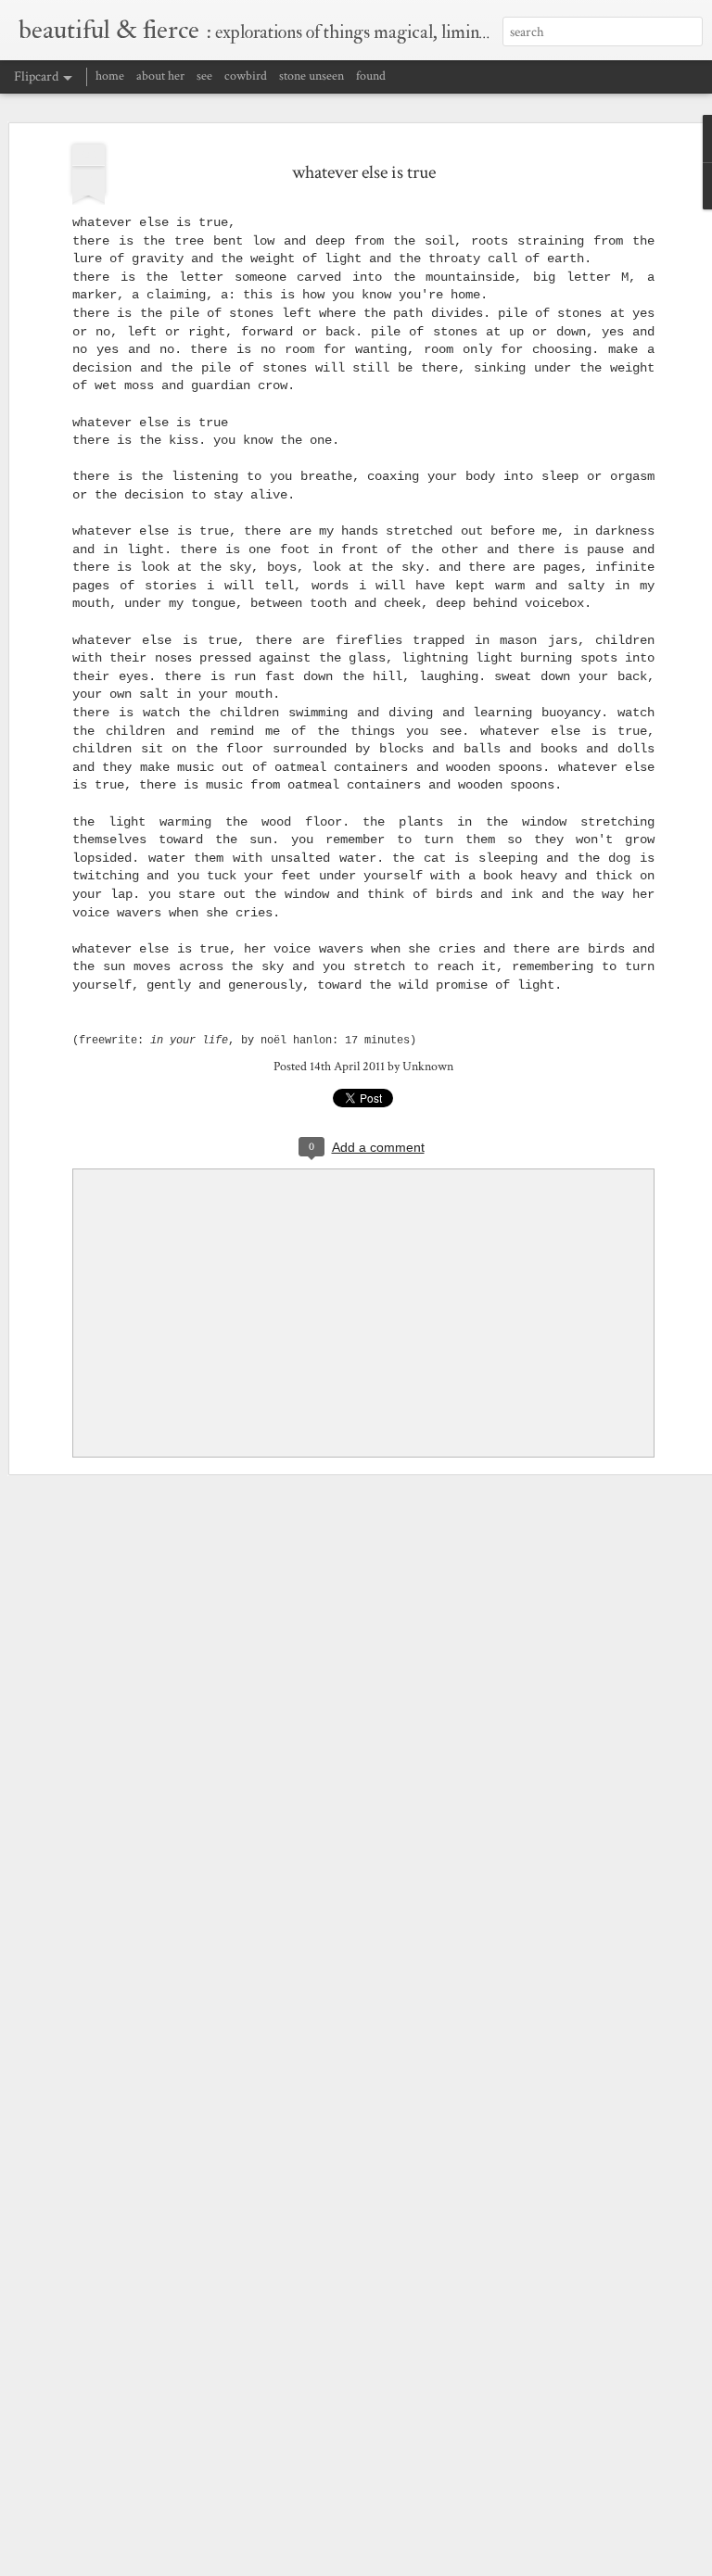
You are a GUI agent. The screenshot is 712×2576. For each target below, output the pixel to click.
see (204, 76)
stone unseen (311, 76)
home (110, 76)
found (371, 76)
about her (160, 76)
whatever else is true (364, 172)
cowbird (246, 76)
